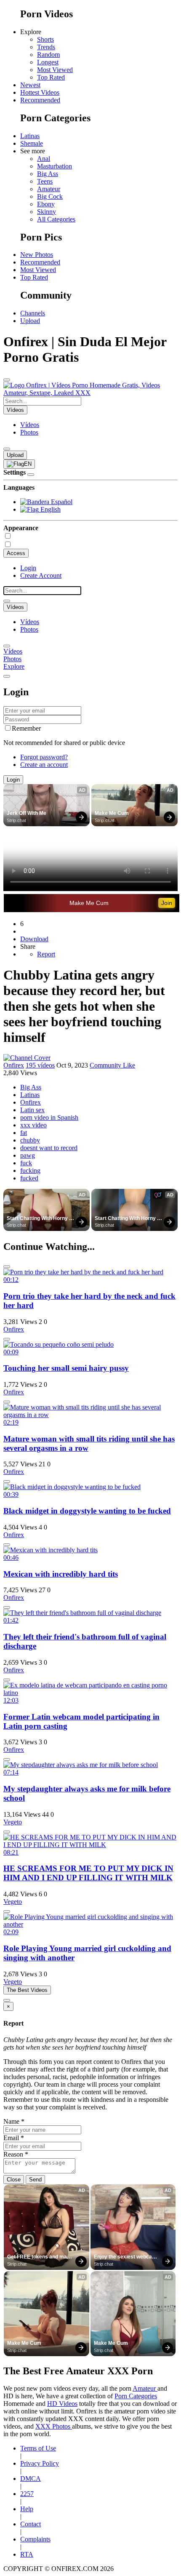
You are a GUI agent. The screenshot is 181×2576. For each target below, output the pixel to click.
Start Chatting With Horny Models (38, 1219)
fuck (26, 1163)
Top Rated (51, 77)
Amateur (49, 189)
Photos (29, 432)
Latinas (30, 136)
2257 (27, 2494)
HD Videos (62, 2404)
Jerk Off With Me (27, 813)
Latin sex (32, 1110)
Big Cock (50, 196)
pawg (28, 1155)
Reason (16, 2154)
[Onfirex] (27, 1058)
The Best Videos (27, 1990)
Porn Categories (136, 2396)
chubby (30, 1140)
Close (14, 2180)
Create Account (41, 575)
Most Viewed (55, 70)
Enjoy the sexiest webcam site (126, 2257)
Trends (46, 47)
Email (14, 2138)
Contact (31, 2524)
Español (61, 502)
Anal (44, 159)
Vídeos (30, 425)
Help (27, 2509)
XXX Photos (54, 2426)
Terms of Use (38, 2448)
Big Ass (48, 174)
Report (46, 954)
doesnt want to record (49, 1148)
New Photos (37, 255)
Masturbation (55, 166)
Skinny (47, 212)
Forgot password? (44, 757)
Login (28, 568)
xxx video (33, 1125)
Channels (33, 313)
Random (48, 55)
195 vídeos (40, 1065)
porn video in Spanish (49, 1117)
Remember (26, 728)
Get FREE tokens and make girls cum (41, 2257)
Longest (48, 62)
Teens (45, 181)
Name (14, 2121)
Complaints (35, 2539)
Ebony (46, 204)
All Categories (56, 219)
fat (24, 1133)
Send (35, 2180)
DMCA (31, 2479)
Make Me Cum (112, 813)
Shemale (32, 143)
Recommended (40, 100)
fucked (29, 1178)
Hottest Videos (40, 92)
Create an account (44, 765)
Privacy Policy (40, 2463)
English (50, 509)
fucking (30, 1171)
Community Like (112, 1065)
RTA (27, 2554)
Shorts (45, 39)
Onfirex (14, 1065)
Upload (30, 321)
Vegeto (13, 1822)
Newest (30, 85)
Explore (14, 666)
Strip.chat (16, 820)
